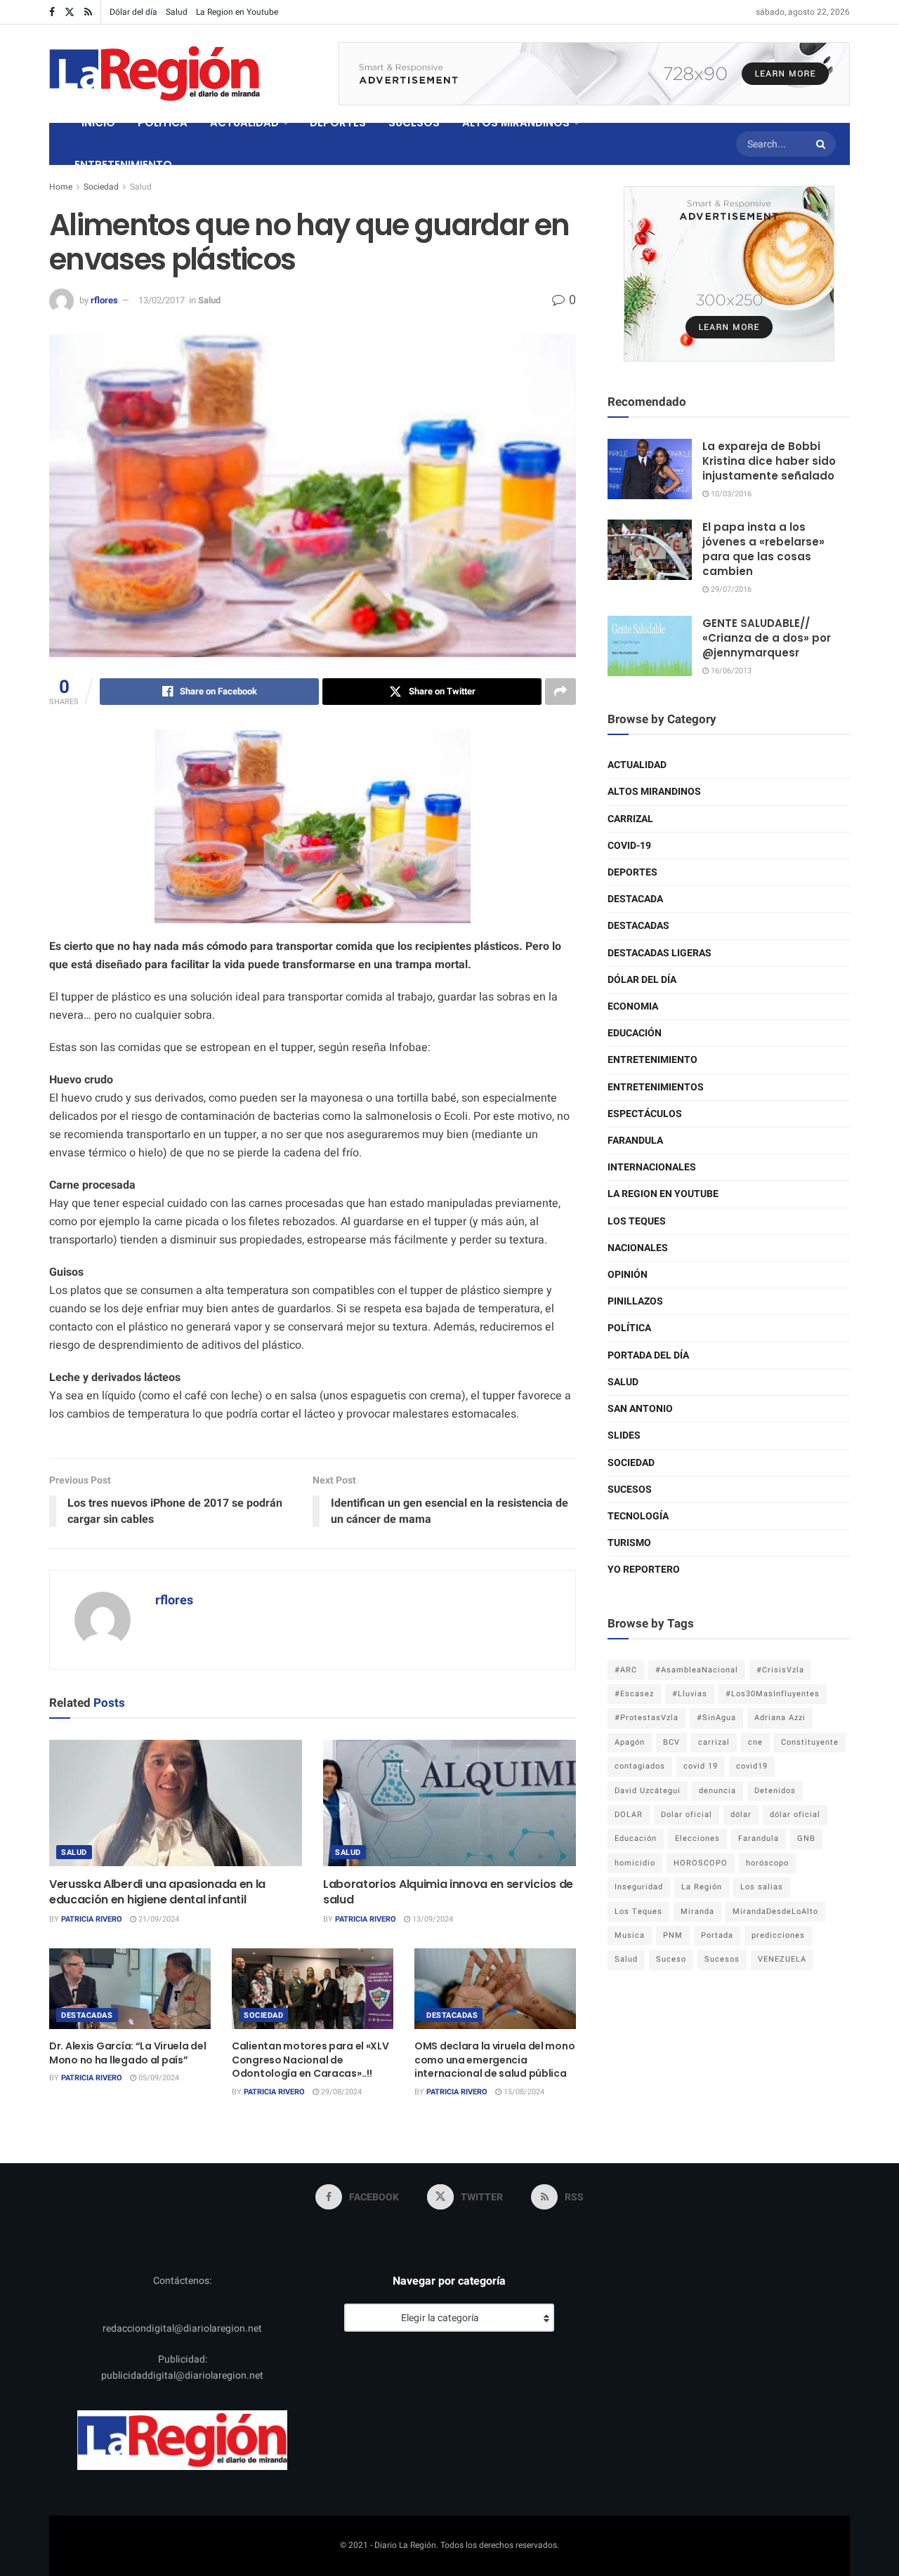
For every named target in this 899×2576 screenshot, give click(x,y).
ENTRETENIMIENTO (123, 165)
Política (629, 1328)
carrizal (714, 1742)
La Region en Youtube (237, 12)
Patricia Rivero (92, 1919)
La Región (702, 1887)
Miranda (697, 1911)
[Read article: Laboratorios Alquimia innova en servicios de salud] (449, 1803)
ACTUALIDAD (244, 123)
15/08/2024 (523, 2092)
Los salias (762, 1887)
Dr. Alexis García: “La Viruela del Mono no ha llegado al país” (127, 2053)
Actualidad (637, 765)
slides (624, 1435)
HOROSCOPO (701, 1863)
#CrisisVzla (780, 1670)
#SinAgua (716, 1718)
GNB (806, 1838)
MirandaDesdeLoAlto (775, 1911)
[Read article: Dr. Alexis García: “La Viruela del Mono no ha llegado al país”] (130, 1989)
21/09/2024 (158, 1919)
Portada (717, 1935)
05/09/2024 (158, 2078)
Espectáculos (645, 1114)
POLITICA (163, 123)
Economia (633, 1006)
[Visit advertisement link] (594, 74)
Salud (177, 12)
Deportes (632, 872)
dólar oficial (795, 1815)
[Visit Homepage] (155, 74)
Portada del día (648, 1355)
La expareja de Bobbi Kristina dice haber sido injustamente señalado (769, 461)
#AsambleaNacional (697, 1670)
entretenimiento (652, 1060)
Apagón (630, 1742)
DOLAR (629, 1815)
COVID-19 (629, 846)
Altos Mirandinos (654, 792)
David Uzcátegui (648, 1791)
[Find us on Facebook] (52, 12)
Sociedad (101, 187)
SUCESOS (414, 123)
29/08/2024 (340, 2092)
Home (61, 187)
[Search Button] (822, 144)
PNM (673, 1935)
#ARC (626, 1670)
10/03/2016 (730, 494)
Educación (635, 1033)
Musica (630, 1935)
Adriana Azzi (780, 1718)
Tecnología (638, 1516)
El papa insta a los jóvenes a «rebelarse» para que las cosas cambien (763, 549)
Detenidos (775, 1791)
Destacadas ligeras (660, 953)
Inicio (98, 123)
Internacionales (652, 1167)
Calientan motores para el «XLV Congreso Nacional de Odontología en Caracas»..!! (310, 2060)
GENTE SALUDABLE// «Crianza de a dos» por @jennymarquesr (767, 638)
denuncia (717, 1791)
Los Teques (637, 1221)
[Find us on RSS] (88, 12)
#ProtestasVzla (647, 1718)
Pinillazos (635, 1301)
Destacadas (87, 2015)
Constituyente (810, 1742)
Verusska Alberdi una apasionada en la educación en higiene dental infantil (157, 1892)
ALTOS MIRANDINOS (516, 123)
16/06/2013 (730, 671)
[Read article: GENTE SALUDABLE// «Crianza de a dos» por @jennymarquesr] (650, 646)
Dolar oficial (687, 1815)
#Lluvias (690, 1694)
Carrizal (630, 819)
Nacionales (638, 1248)
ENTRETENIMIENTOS (656, 1087)
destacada (635, 899)
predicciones (778, 1935)
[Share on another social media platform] (560, 692)
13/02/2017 (162, 300)
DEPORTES (338, 123)
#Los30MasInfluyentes (773, 1694)
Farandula (635, 1141)
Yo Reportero (644, 1570)
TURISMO (629, 1543)
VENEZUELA (782, 1959)
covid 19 (701, 1766)
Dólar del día (133, 12)
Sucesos (630, 1490)
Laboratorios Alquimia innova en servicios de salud (448, 1892)
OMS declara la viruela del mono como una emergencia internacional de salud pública (494, 2060)
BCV (671, 1742)
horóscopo (767, 1863)
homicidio (635, 1863)
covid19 (752, 1766)
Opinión (628, 1275)
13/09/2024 (432, 1919)
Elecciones (697, 1838)
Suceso (671, 1959)
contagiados (640, 1766)
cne (755, 1742)
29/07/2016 (730, 589)
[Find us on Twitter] (70, 12)
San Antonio (640, 1409)
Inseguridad (639, 1887)
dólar (741, 1815)
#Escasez (634, 1694)
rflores (104, 300)
